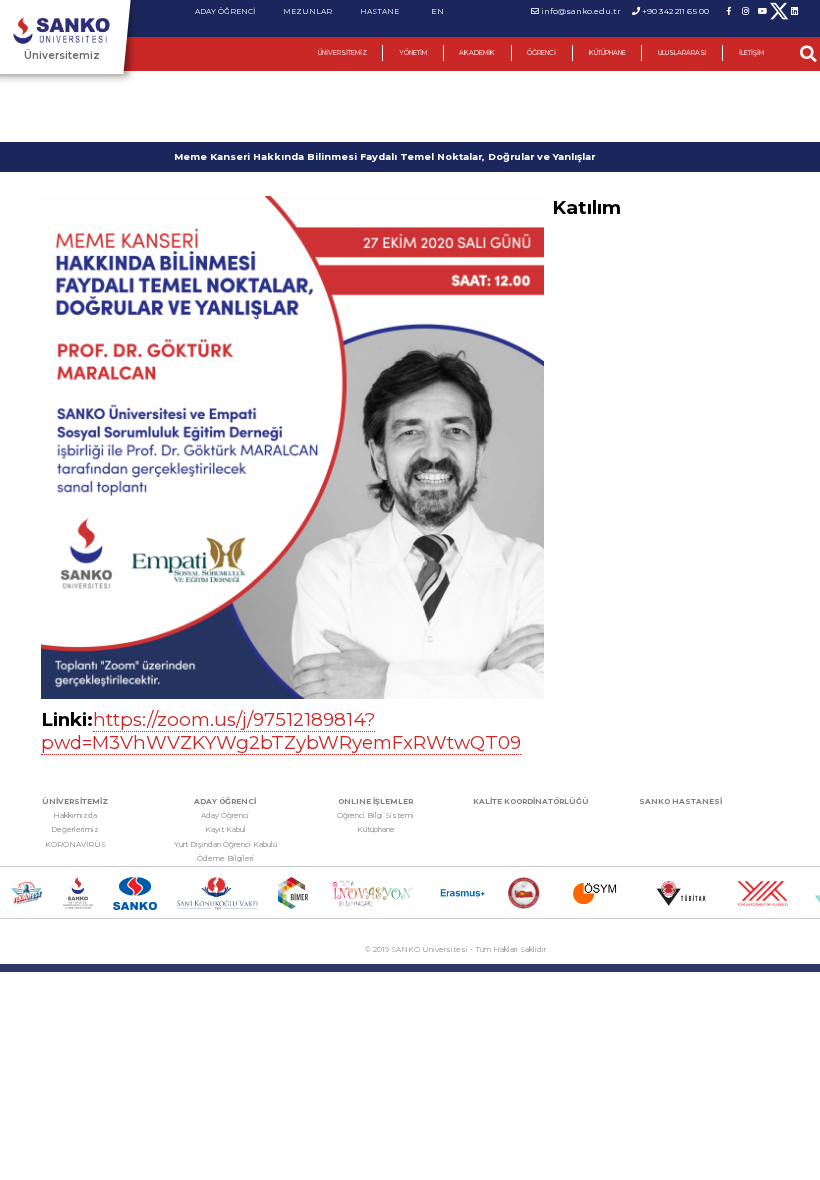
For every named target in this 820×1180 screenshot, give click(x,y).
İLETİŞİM (751, 53)
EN (437, 11)
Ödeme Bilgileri (225, 858)
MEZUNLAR (307, 11)
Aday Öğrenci (225, 815)
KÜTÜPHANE (607, 53)
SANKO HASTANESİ (680, 801)
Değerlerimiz (75, 829)
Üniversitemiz (62, 55)
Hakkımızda (75, 815)
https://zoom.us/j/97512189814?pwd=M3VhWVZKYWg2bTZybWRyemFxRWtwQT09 (281, 731)
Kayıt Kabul (225, 829)
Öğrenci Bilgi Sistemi (375, 815)
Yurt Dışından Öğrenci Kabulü (225, 844)
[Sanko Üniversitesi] (61, 30)
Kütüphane (376, 829)
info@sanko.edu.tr (581, 11)
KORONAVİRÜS (75, 844)
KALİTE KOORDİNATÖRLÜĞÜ (531, 801)
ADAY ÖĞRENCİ (225, 11)
